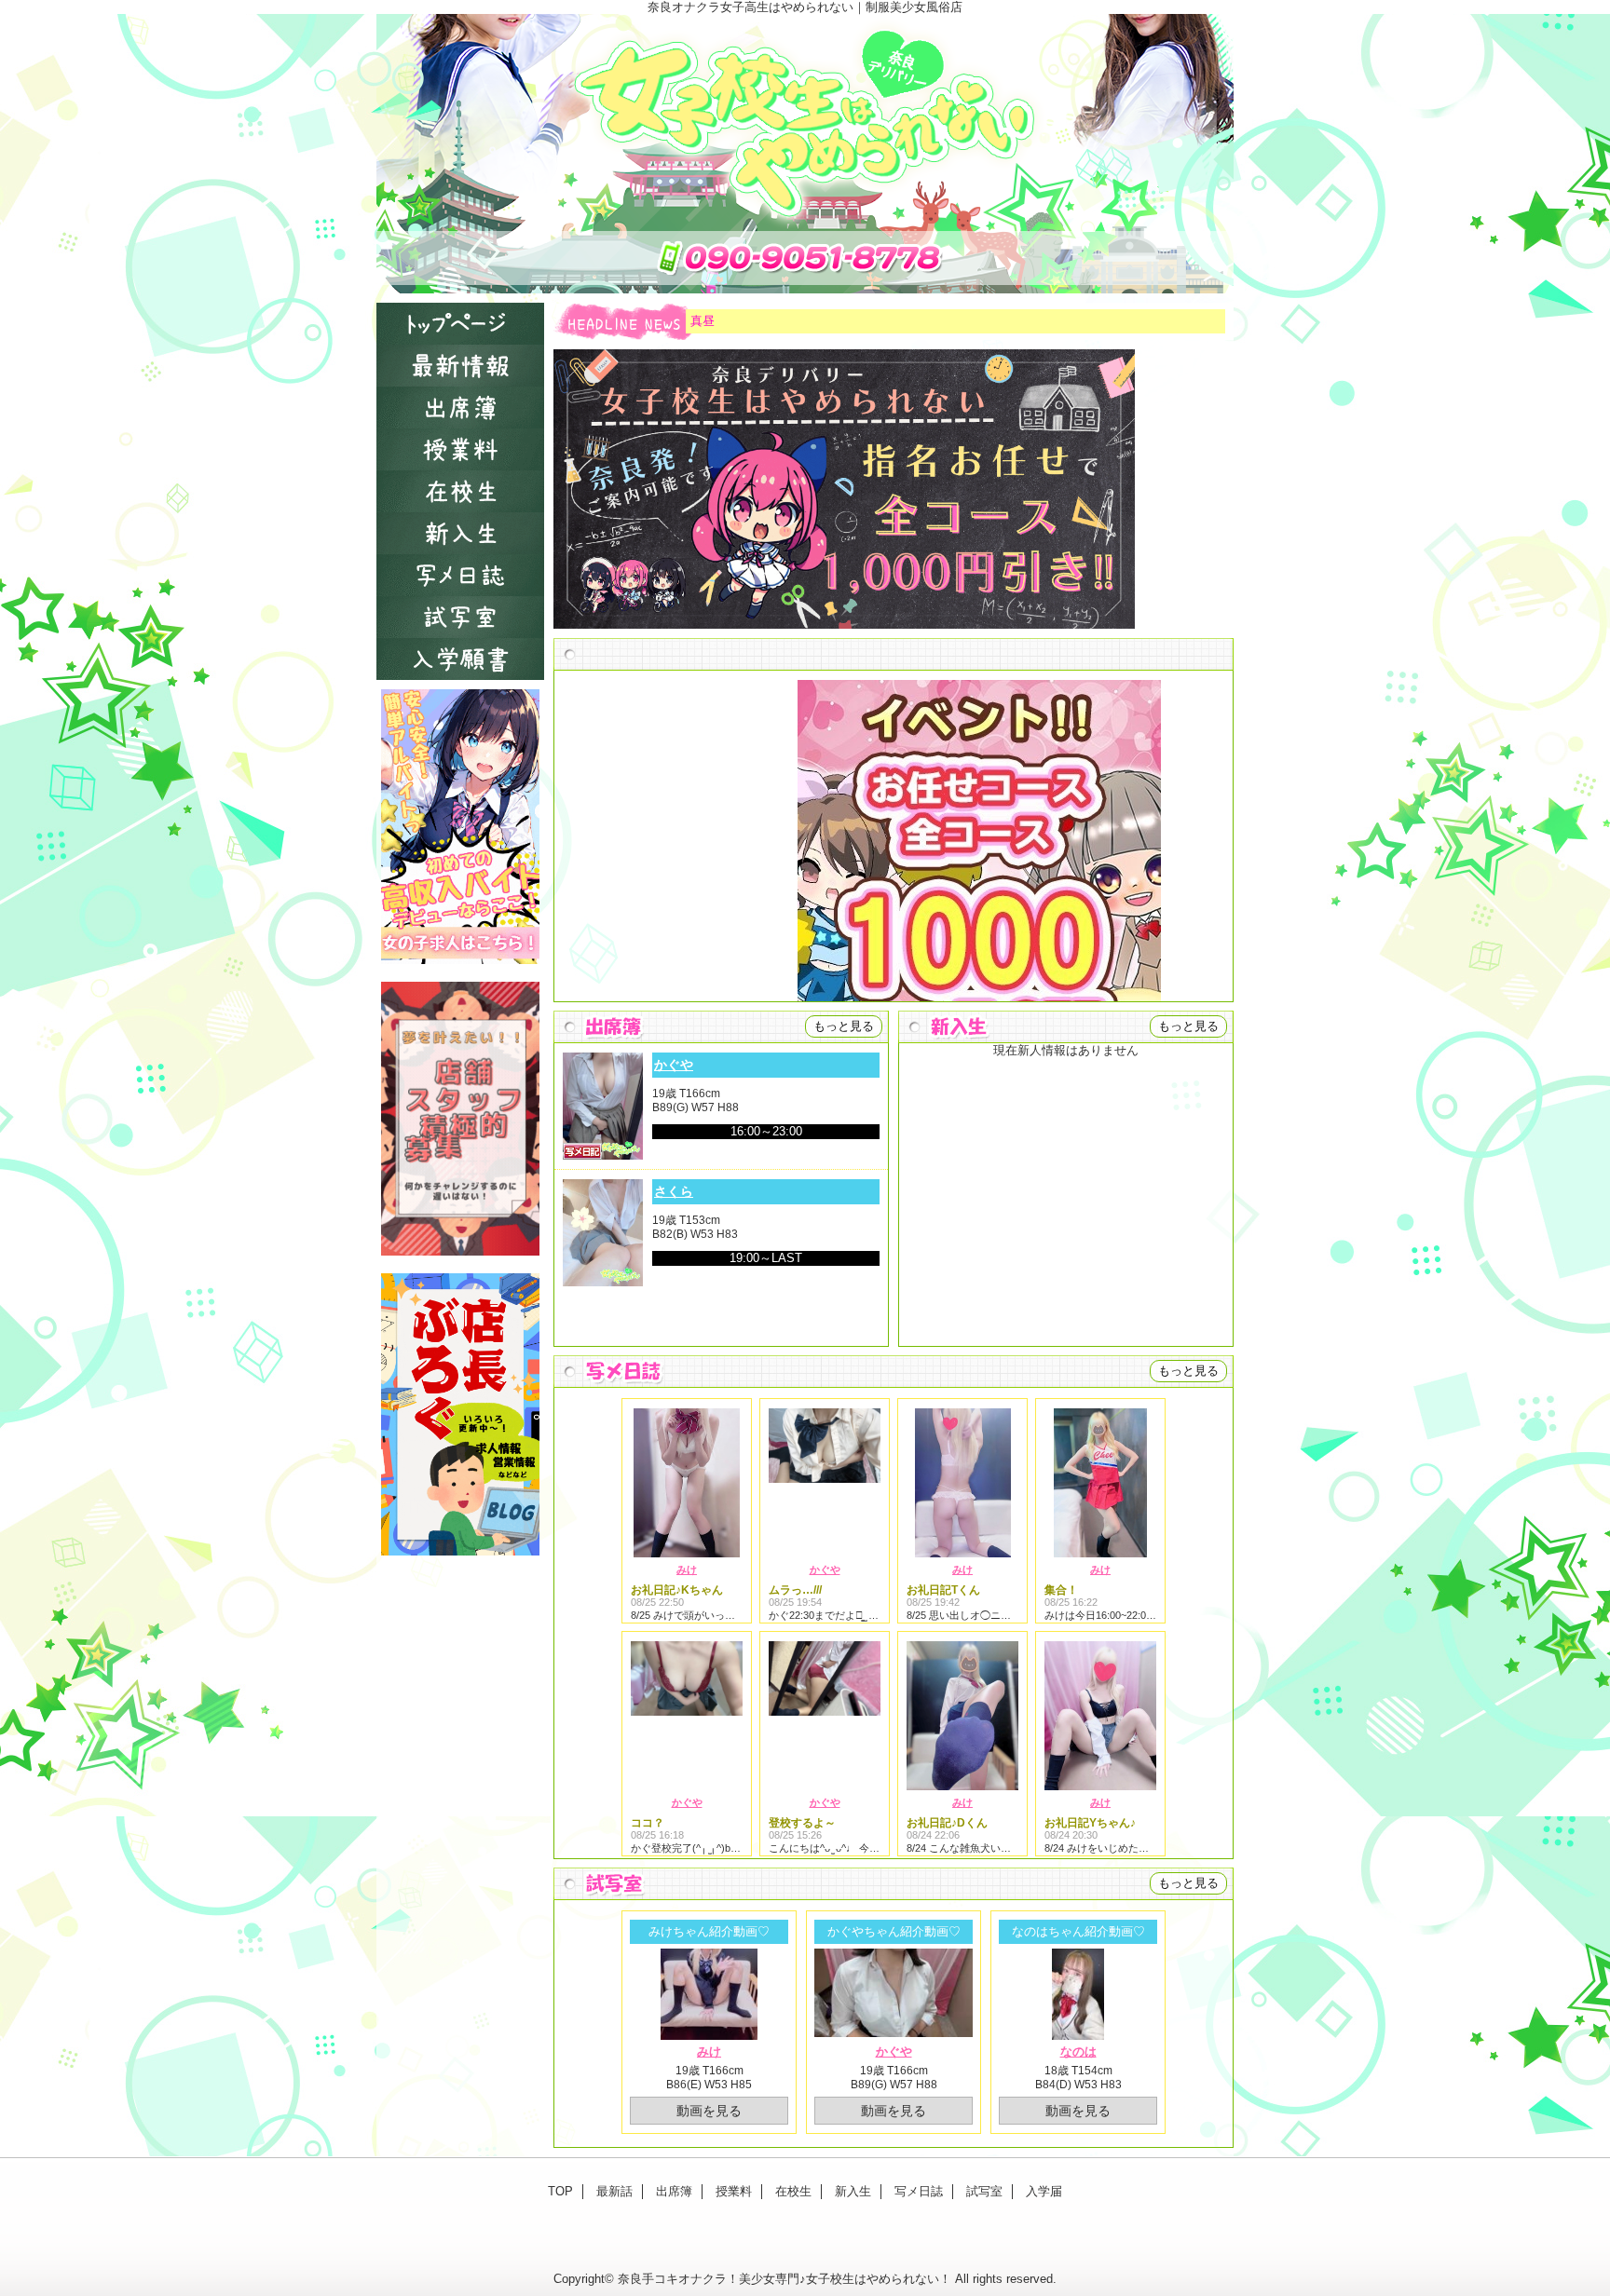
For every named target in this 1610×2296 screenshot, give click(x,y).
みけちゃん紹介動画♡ (709, 1931)
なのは (1078, 2051)
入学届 (460, 659)
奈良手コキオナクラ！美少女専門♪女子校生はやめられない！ (785, 2279)
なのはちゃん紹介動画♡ (1078, 1931)
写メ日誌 (460, 575)
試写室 (460, 617)
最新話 (460, 366)
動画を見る (709, 2111)
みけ (687, 1569)
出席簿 (460, 408)
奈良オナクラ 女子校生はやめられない (805, 154)
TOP (460, 324)
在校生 (460, 491)
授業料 (460, 449)
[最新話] (894, 654)
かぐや (674, 1065)
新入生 (460, 533)
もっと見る (844, 1026)
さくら (674, 1191)
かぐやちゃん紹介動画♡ (894, 1931)
